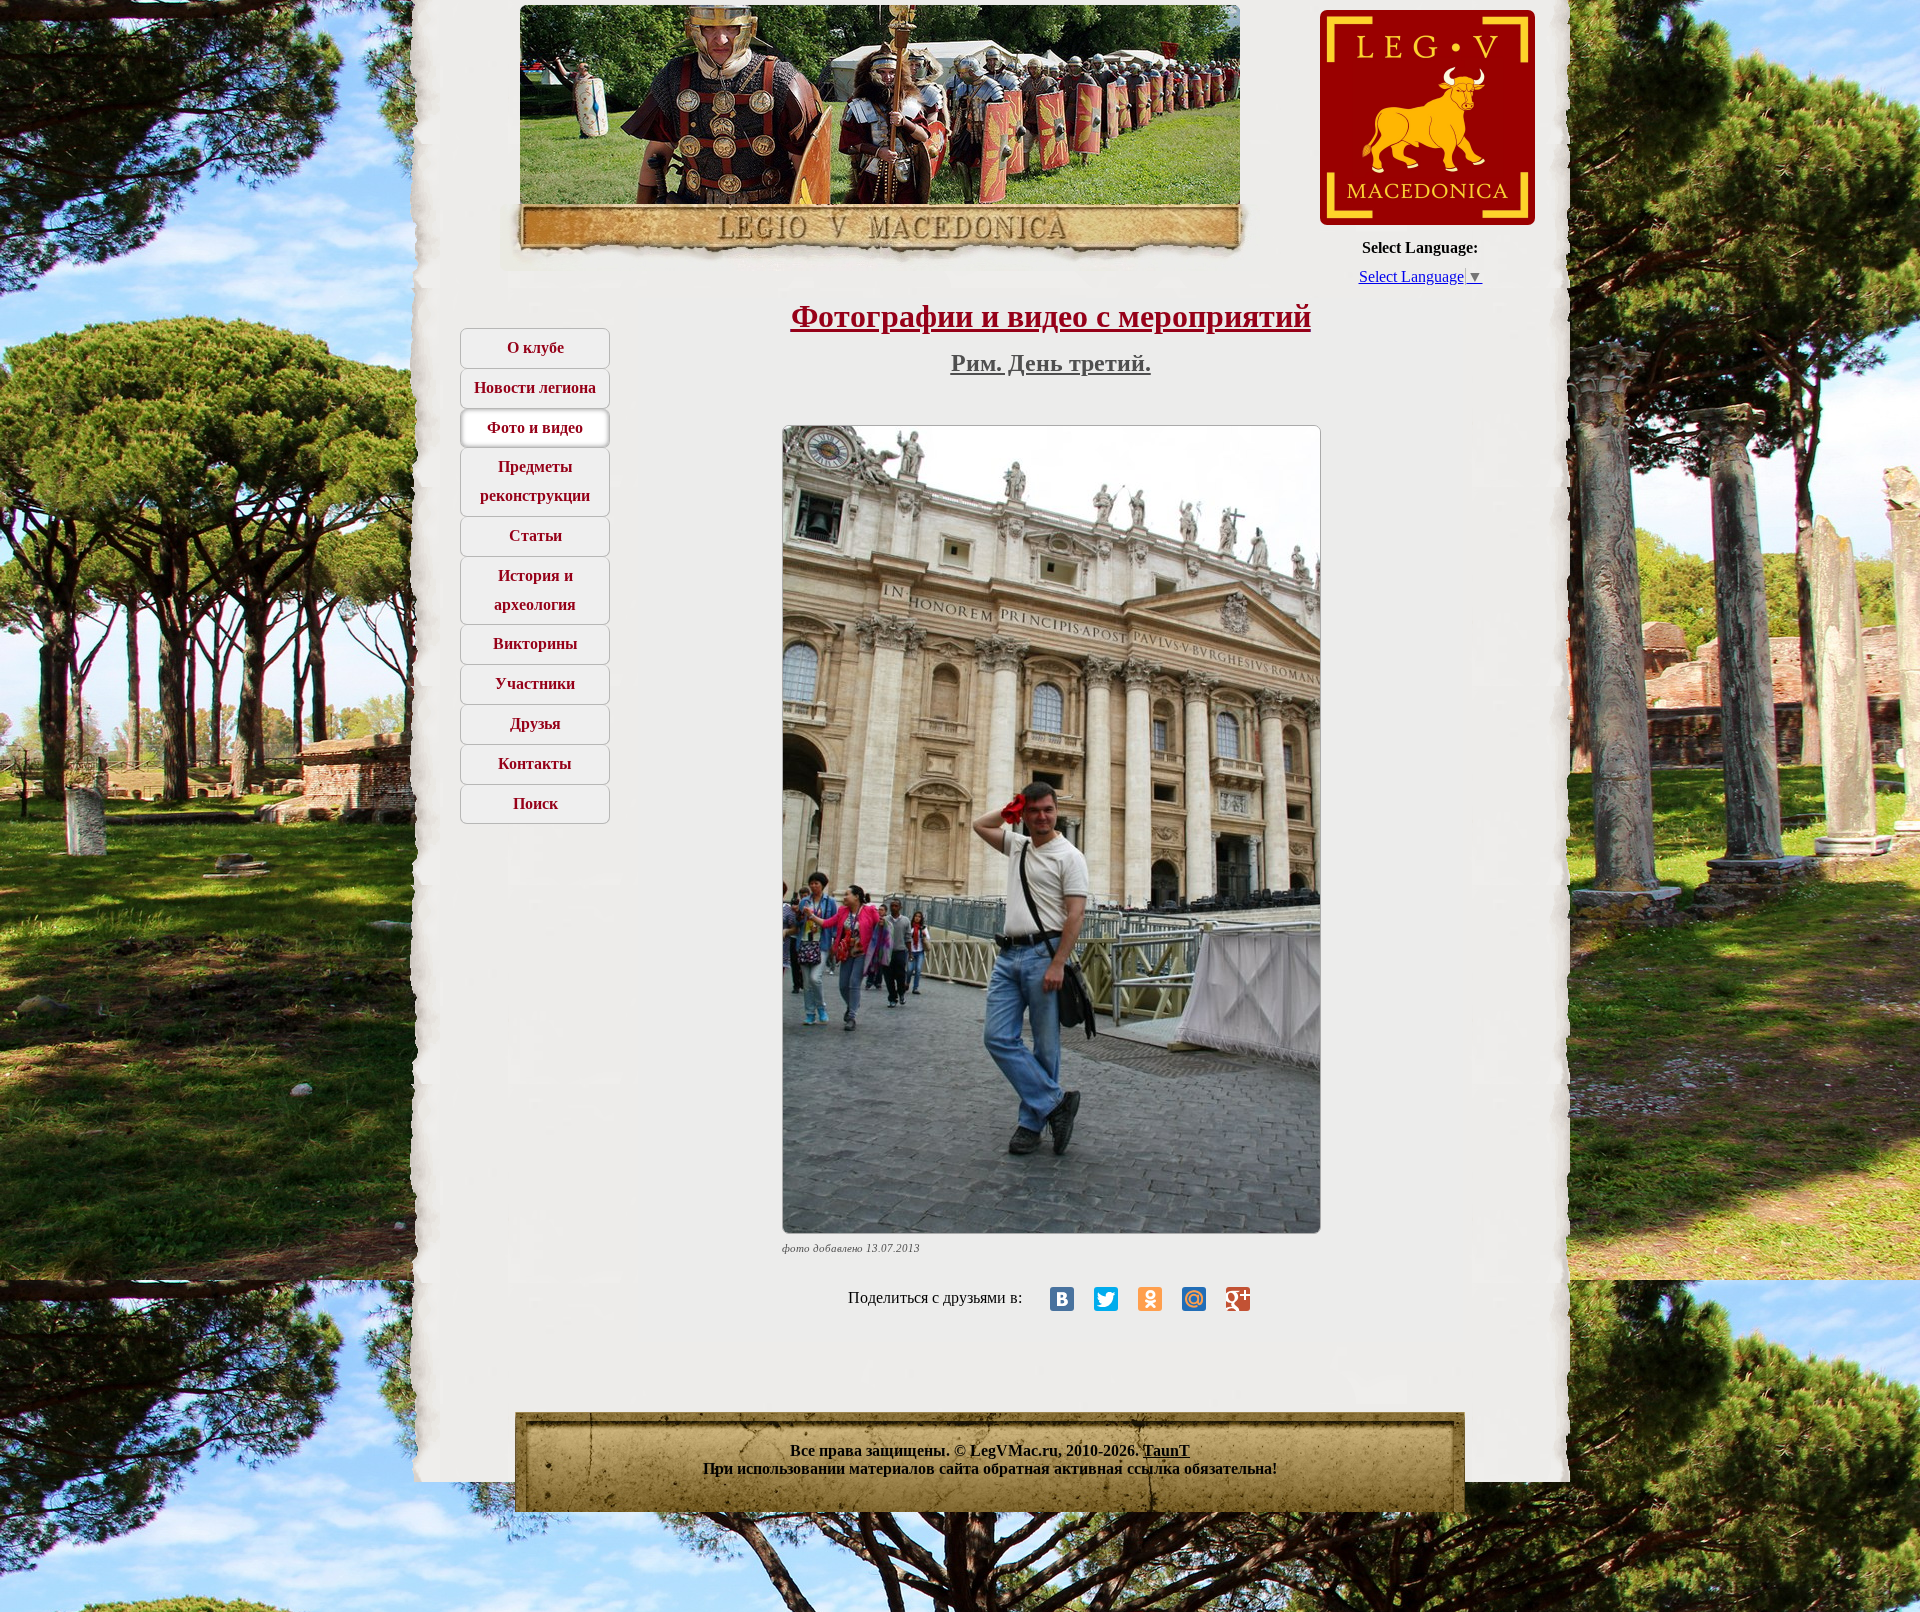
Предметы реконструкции (535, 481)
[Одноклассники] (1150, 1299)
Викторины (535, 643)
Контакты (535, 763)
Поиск (535, 803)
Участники (535, 683)
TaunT (1166, 1450)
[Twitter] (1106, 1299)
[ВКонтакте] (1062, 1299)
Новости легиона (535, 387)
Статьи (535, 535)
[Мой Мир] (1194, 1299)
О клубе (535, 347)
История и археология (535, 590)
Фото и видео (535, 427)
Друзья (535, 723)
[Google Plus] (1238, 1299)
